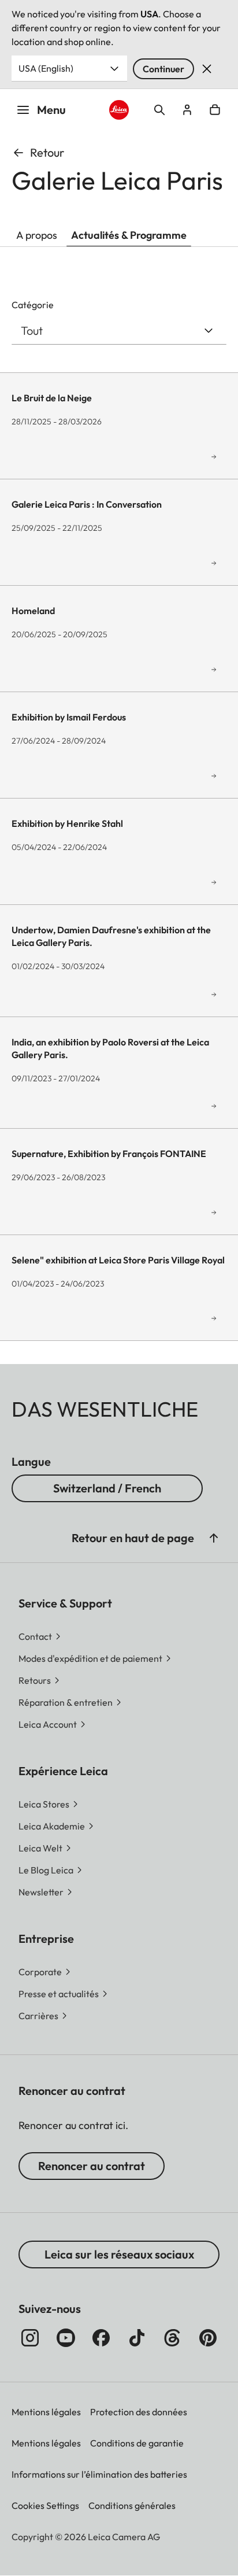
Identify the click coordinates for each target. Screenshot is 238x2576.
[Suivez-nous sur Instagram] (30, 2338)
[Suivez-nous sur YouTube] (66, 2338)
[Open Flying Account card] (187, 110)
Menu (51, 110)
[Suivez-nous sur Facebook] (101, 2338)
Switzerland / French (107, 1488)
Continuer (163, 69)
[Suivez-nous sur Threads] (172, 2338)
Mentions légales (46, 2412)
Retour (47, 152)
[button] (214, 1538)
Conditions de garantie (137, 2443)
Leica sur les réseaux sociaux (119, 2254)
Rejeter (207, 69)
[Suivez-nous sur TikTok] (137, 2338)
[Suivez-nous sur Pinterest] (208, 2338)
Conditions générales (132, 2505)
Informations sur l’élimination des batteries (99, 2474)
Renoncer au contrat (92, 2166)
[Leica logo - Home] (119, 110)
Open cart (215, 110)
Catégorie (33, 305)
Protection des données (139, 2412)
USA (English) (46, 68)
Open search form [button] (159, 110)
